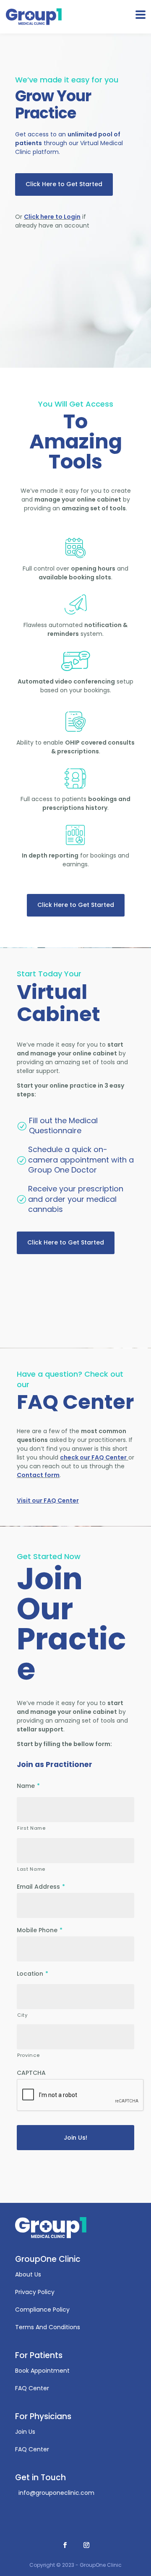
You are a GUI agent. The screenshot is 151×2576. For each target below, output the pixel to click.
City (22, 2015)
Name (28, 1786)
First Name (31, 1828)
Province (28, 2055)
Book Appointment (42, 2371)
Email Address (41, 1887)
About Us (28, 2274)
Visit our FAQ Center (48, 1501)
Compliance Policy (42, 2310)
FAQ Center (32, 2388)
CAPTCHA (31, 2073)
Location (33, 1974)
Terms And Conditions (48, 2327)
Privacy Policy (35, 2292)
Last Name (31, 1869)
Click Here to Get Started (64, 184)
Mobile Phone (40, 1930)
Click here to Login (52, 217)
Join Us (25, 2432)
